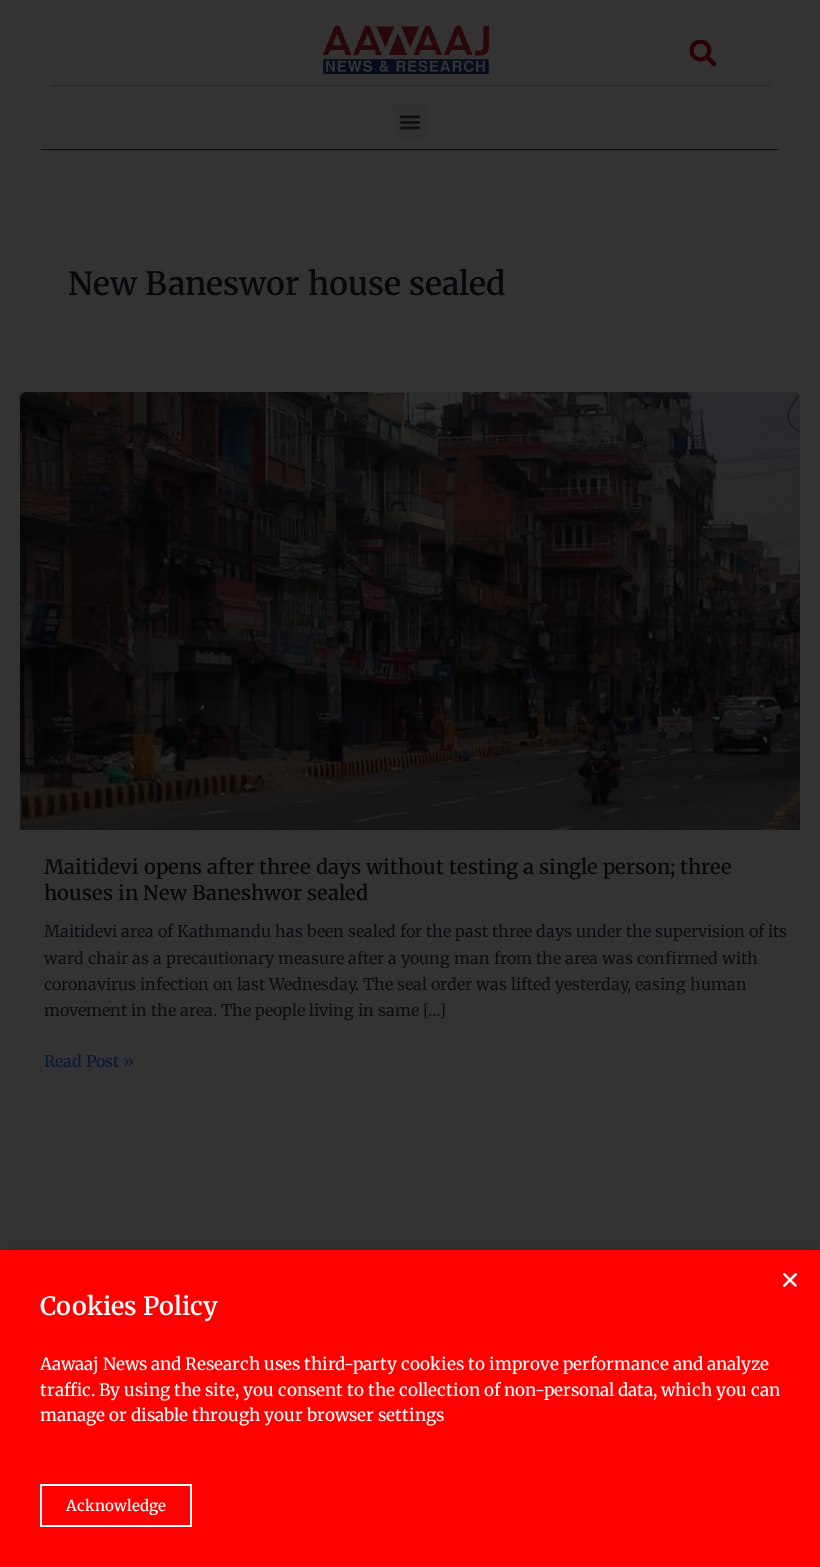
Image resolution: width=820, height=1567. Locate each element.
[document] (410, 783)
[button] (790, 1280)
